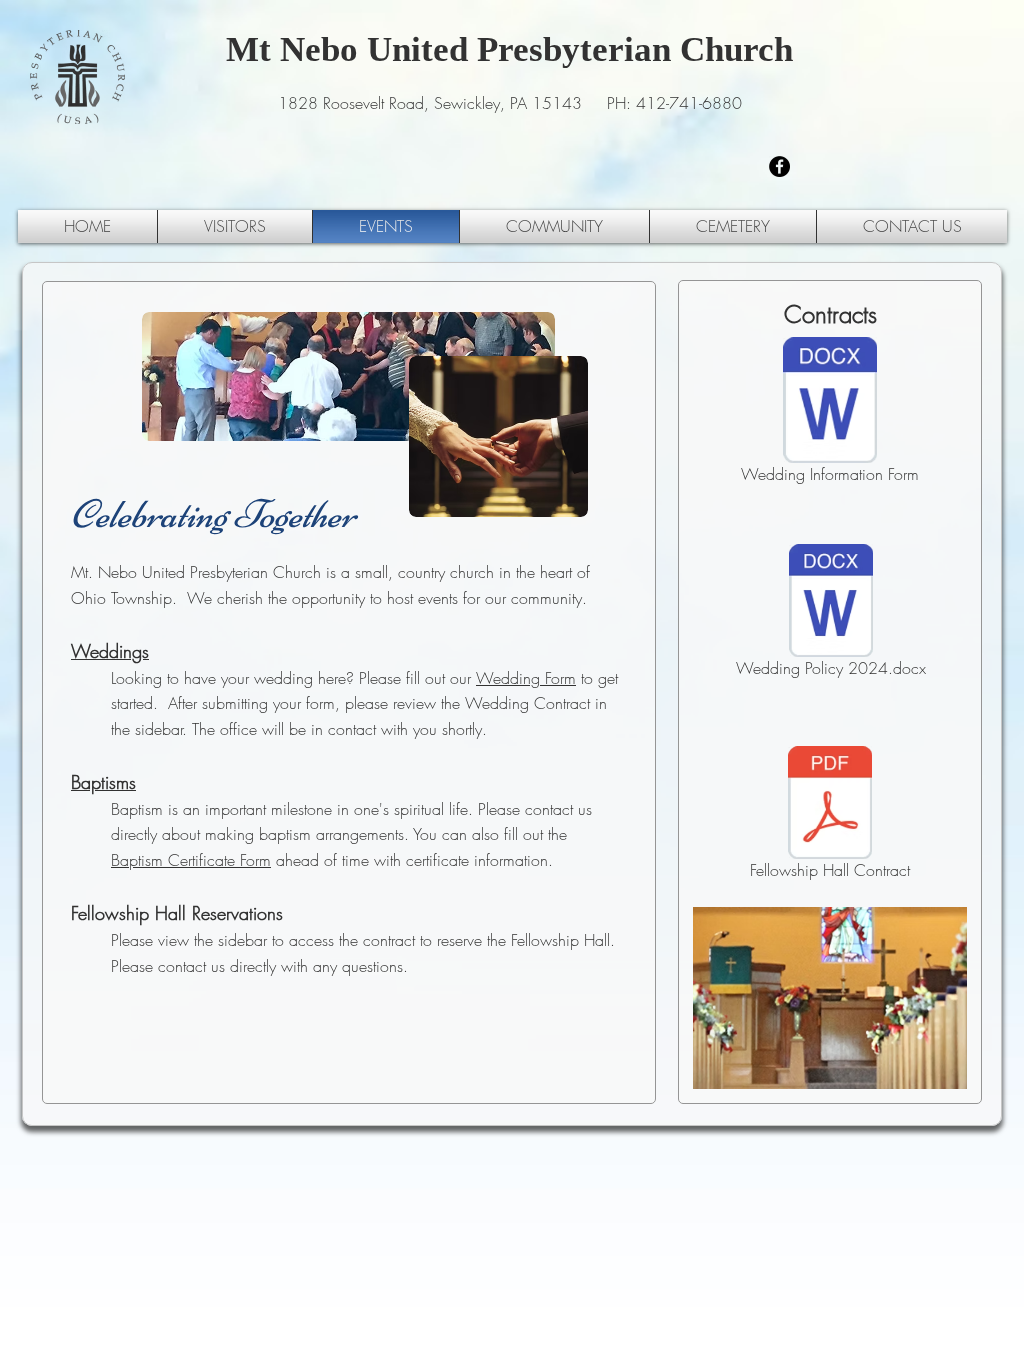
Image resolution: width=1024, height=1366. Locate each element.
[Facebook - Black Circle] (779, 166)
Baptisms (103, 782)
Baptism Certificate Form (191, 860)
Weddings (110, 651)
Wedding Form (526, 678)
